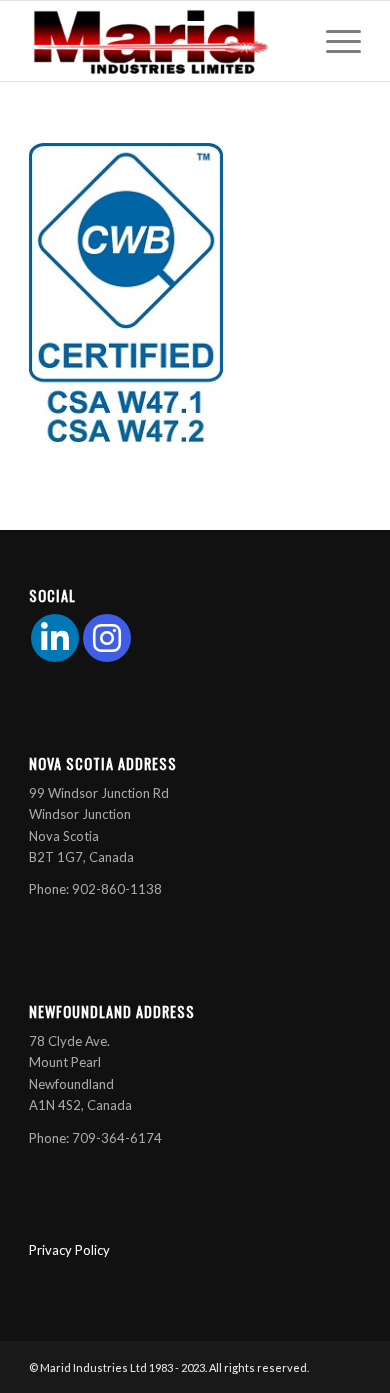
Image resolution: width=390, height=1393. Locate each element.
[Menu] (333, 41)
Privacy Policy (69, 1250)
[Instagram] (107, 638)
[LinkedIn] (55, 638)
